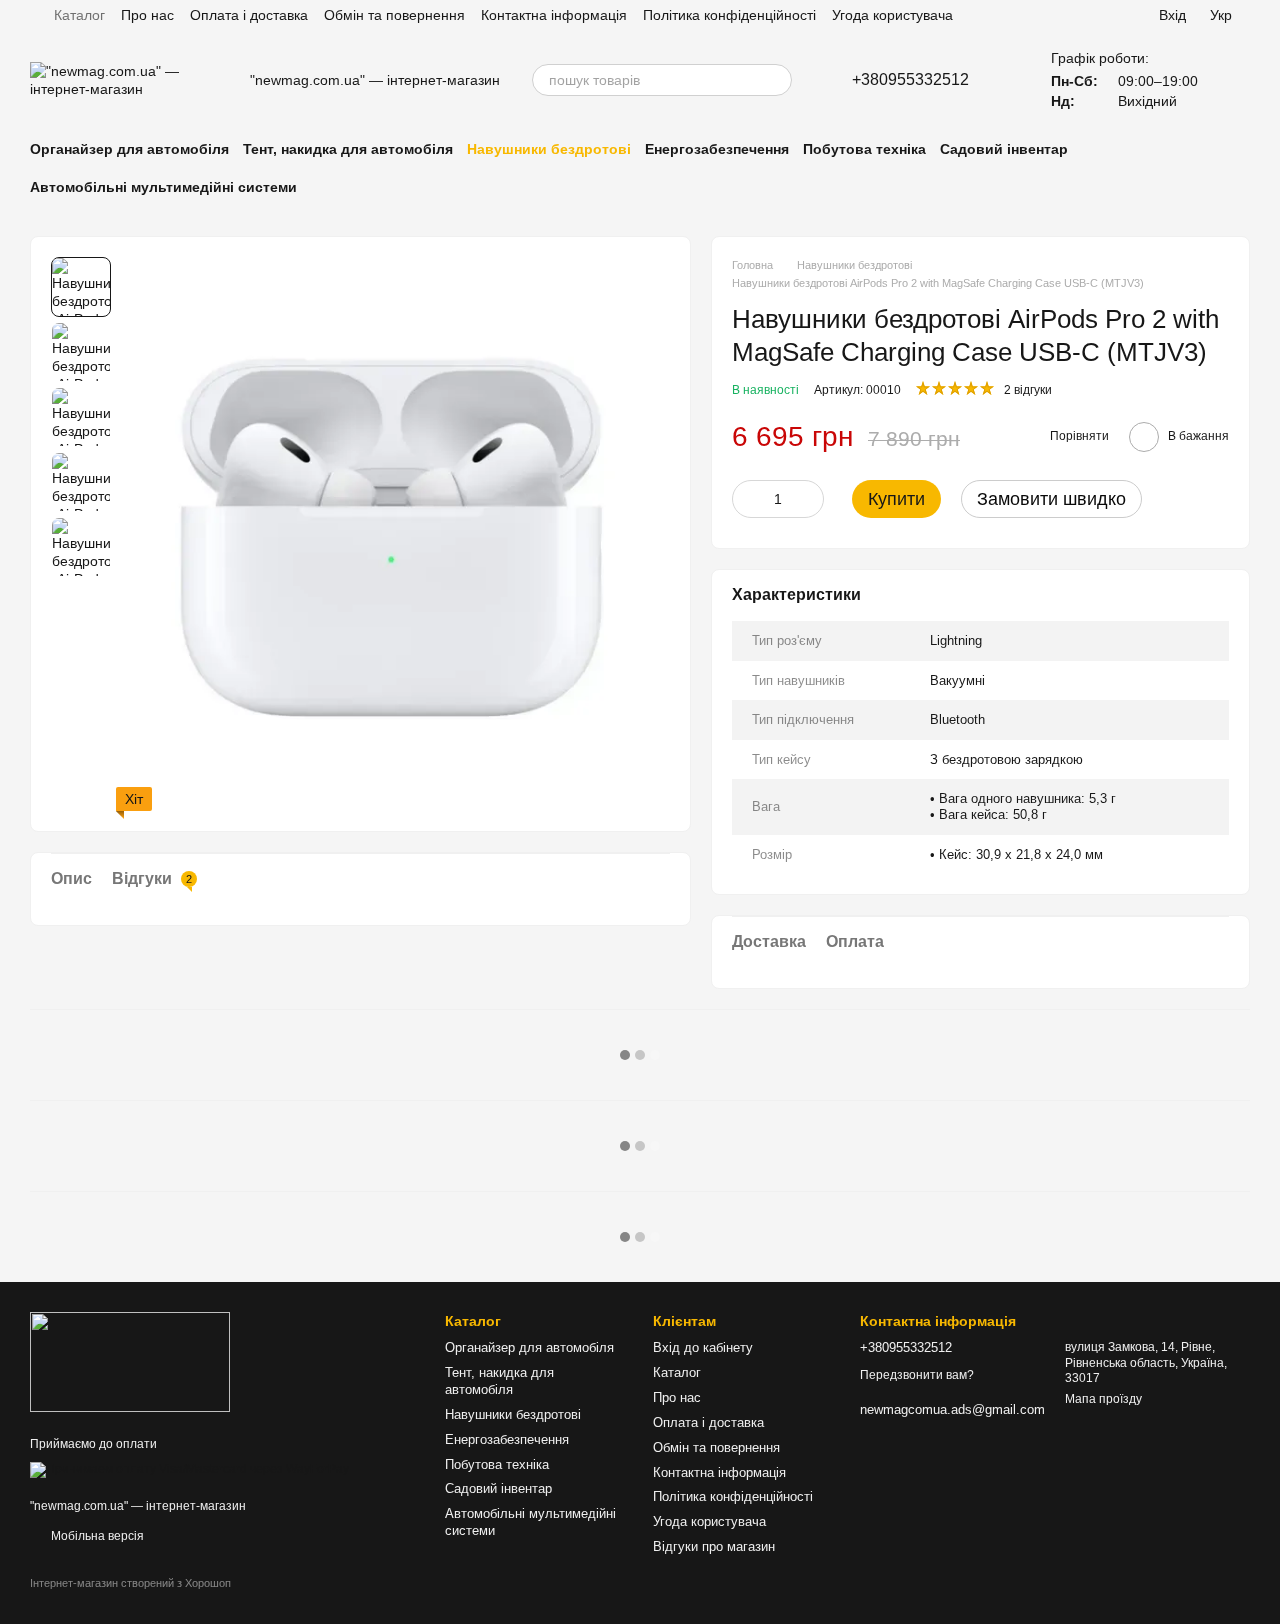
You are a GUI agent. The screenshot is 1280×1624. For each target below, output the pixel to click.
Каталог (79, 15)
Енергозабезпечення (717, 149)
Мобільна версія (96, 1536)
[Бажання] (1053, 15)
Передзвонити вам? (917, 1375)
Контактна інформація (554, 15)
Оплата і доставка (249, 15)
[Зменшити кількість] (747, 499)
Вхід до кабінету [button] (703, 1347)
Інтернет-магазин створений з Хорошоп (130, 1583)
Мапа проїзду (1103, 1399)
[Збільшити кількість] (809, 499)
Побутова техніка (864, 149)
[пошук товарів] (776, 80)
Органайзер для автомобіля (129, 149)
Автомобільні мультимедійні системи (163, 187)
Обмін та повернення (394, 15)
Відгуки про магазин (714, 1546)
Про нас (147, 15)
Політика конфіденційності (729, 15)
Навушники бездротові (549, 149)
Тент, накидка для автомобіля (348, 149)
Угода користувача (892, 15)
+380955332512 (910, 80)
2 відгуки (1028, 390)
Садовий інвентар (1004, 149)
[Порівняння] (1097, 15)
